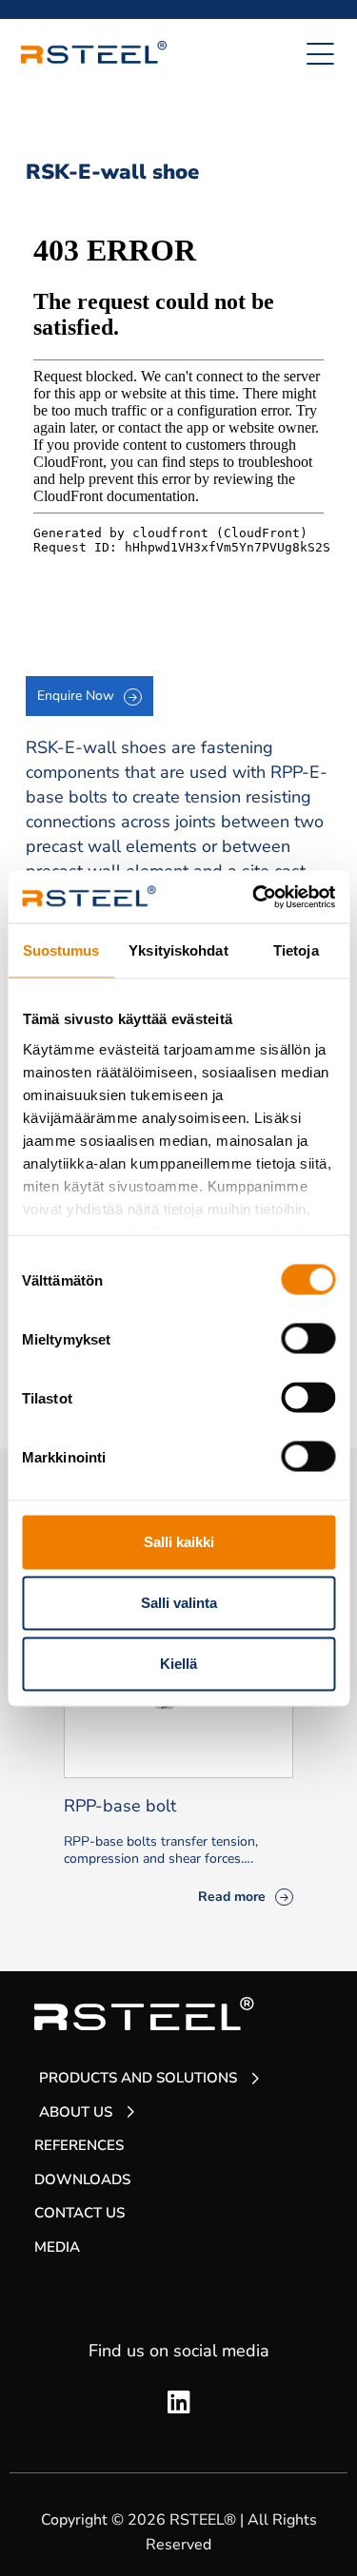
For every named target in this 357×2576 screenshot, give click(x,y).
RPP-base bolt (120, 1806)
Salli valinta (179, 1603)
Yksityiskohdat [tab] (178, 950)
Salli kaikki (179, 1542)
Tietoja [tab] (296, 950)
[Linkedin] (179, 2403)
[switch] (308, 1339)
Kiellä (178, 1664)
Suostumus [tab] (61, 950)
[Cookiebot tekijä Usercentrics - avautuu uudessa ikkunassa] (254, 897)
